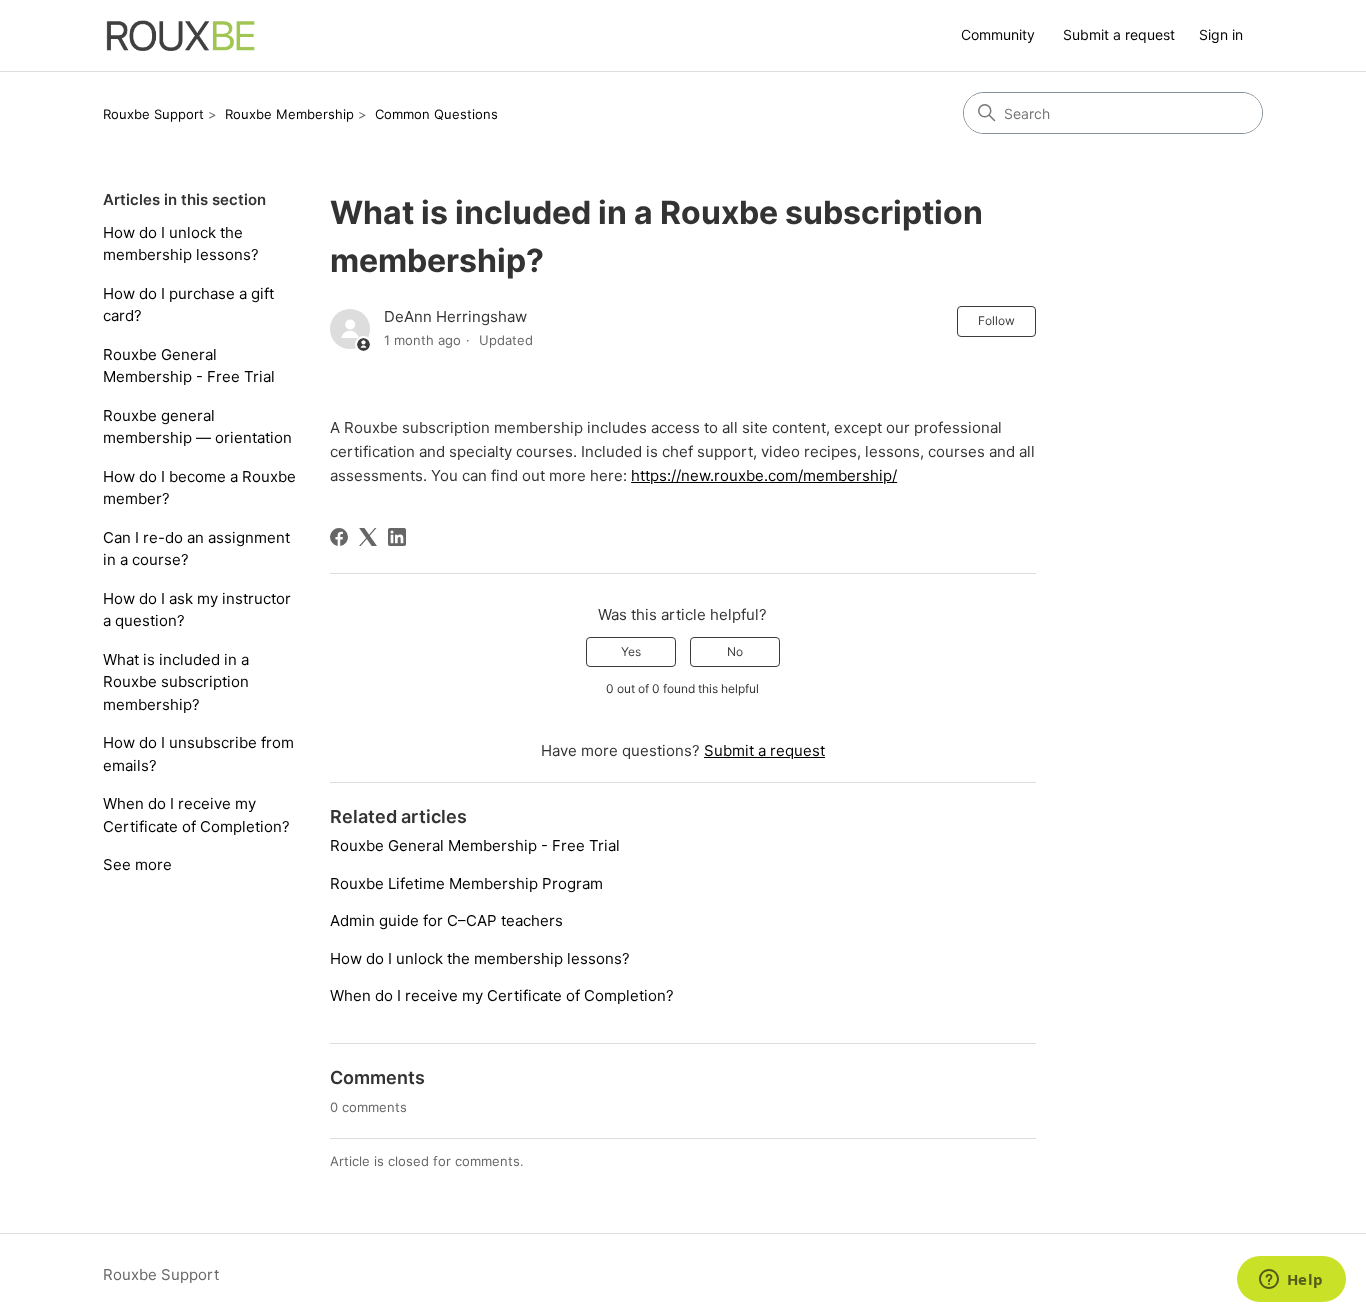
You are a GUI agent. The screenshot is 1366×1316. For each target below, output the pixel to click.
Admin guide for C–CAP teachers (446, 920)
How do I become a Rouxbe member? (199, 488)
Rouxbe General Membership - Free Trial (189, 366)
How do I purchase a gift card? (188, 305)
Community (998, 34)
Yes (631, 651)
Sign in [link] (1221, 34)
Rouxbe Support (153, 114)
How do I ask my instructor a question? (197, 610)
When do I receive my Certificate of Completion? (196, 815)
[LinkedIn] (397, 537)
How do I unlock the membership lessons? (181, 244)
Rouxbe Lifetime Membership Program (468, 883)
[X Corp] (368, 537)
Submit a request (1119, 34)
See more (137, 864)
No (735, 651)
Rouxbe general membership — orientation (197, 427)
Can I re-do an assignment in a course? (196, 549)
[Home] (181, 35)
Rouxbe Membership (289, 114)
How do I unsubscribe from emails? (198, 754)
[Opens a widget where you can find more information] (1291, 1281)
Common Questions (436, 114)
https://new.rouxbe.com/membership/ (764, 475)
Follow (996, 320)
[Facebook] (339, 537)
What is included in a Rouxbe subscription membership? (176, 682)
